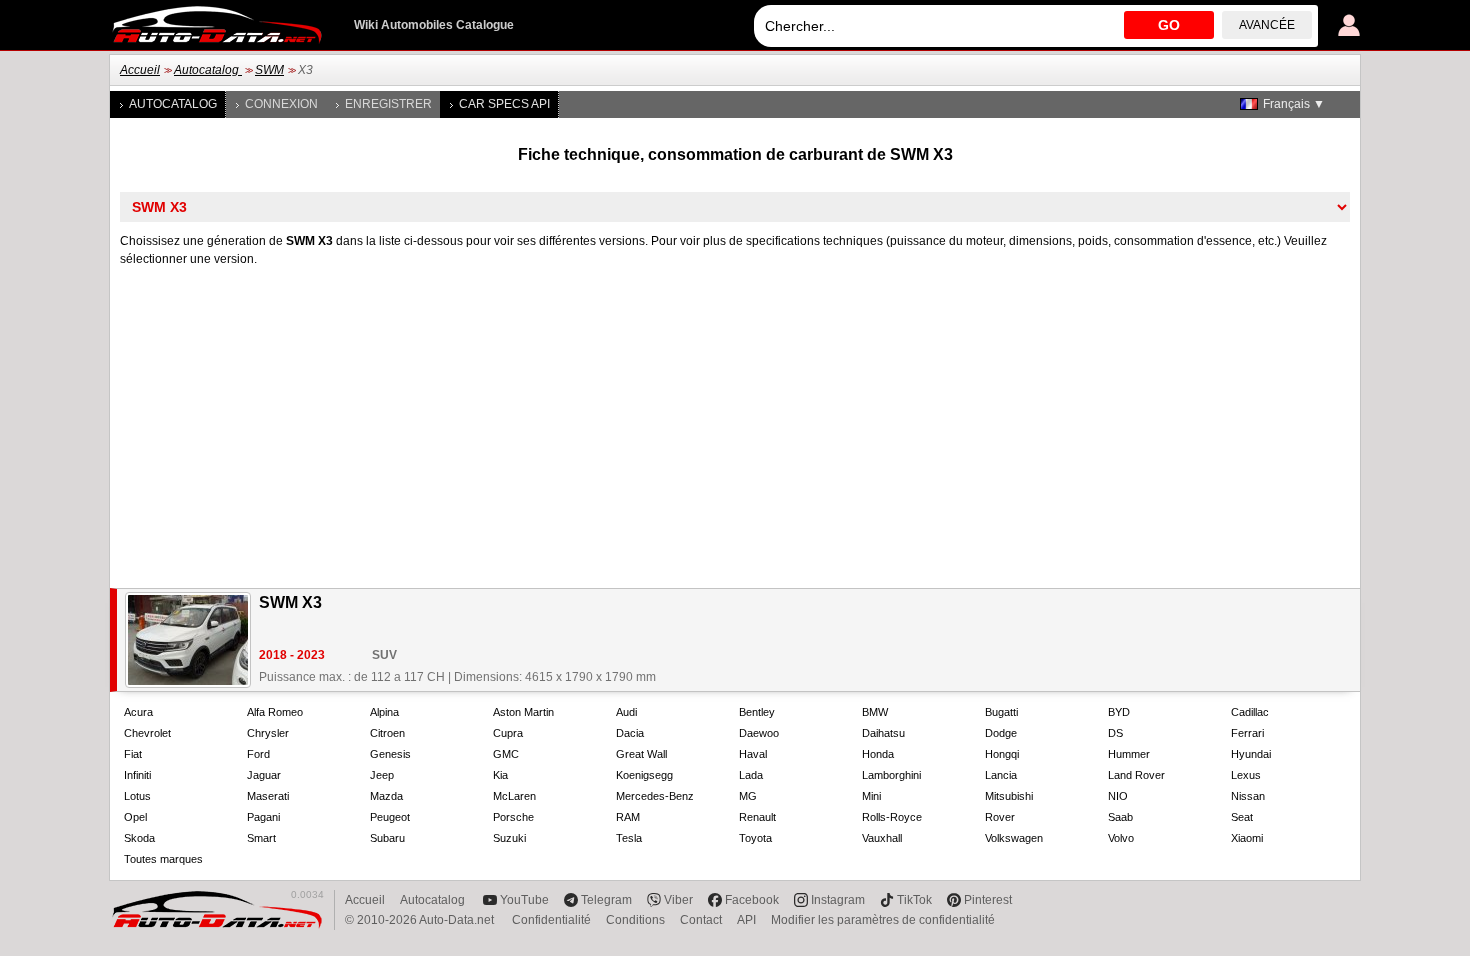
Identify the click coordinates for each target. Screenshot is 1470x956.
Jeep (382, 775)
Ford (258, 754)
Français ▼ (1294, 104)
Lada (751, 775)
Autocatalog (208, 70)
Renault (757, 817)
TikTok (914, 900)
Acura (138, 712)
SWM (269, 70)
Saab (1120, 817)
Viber (678, 900)
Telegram (606, 900)
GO (1169, 25)
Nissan (1248, 796)
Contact (701, 920)
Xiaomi (1247, 838)
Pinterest (988, 900)
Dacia (630, 733)
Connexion (281, 104)
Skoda (139, 838)
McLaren (514, 796)
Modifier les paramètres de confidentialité (883, 920)
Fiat (133, 754)
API (746, 920)
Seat (1242, 817)
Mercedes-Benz (655, 796)
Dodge (1001, 733)
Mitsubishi (1009, 796)
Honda (878, 754)
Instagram (838, 900)
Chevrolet (147, 733)
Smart (261, 838)
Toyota (755, 838)
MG (748, 796)
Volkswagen (1014, 838)
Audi (626, 712)
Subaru (387, 838)
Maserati (268, 796)
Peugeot (390, 817)
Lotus (137, 796)
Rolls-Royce (892, 817)
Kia (500, 775)
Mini (871, 796)
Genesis (390, 754)
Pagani (263, 817)
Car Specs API (504, 104)
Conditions (635, 920)
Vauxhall (882, 838)
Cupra (508, 733)
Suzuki (509, 838)
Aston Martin (523, 712)
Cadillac (1250, 712)
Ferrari (1247, 733)
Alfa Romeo (275, 712)
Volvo (1121, 838)
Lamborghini (891, 775)
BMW (875, 712)
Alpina (384, 712)
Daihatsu (883, 733)
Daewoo (759, 733)
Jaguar (264, 775)
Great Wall (641, 754)
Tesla (629, 838)
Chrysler (268, 733)
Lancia (1001, 775)
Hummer (1129, 754)
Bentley (757, 712)
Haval (753, 754)
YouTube (524, 900)
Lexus (1246, 775)
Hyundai (1251, 754)
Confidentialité (551, 920)
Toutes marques (163, 859)
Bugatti (1001, 712)
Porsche (513, 817)
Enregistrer (388, 104)
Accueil (140, 70)
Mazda (386, 796)
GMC (506, 754)
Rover (1000, 817)
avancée (1267, 25)
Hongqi (1002, 754)
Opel (135, 817)
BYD (1119, 712)
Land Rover (1136, 775)
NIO (1118, 796)
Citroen (387, 733)
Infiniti (137, 775)
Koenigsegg (644, 775)
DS (1115, 733)
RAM (628, 817)
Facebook (752, 900)
